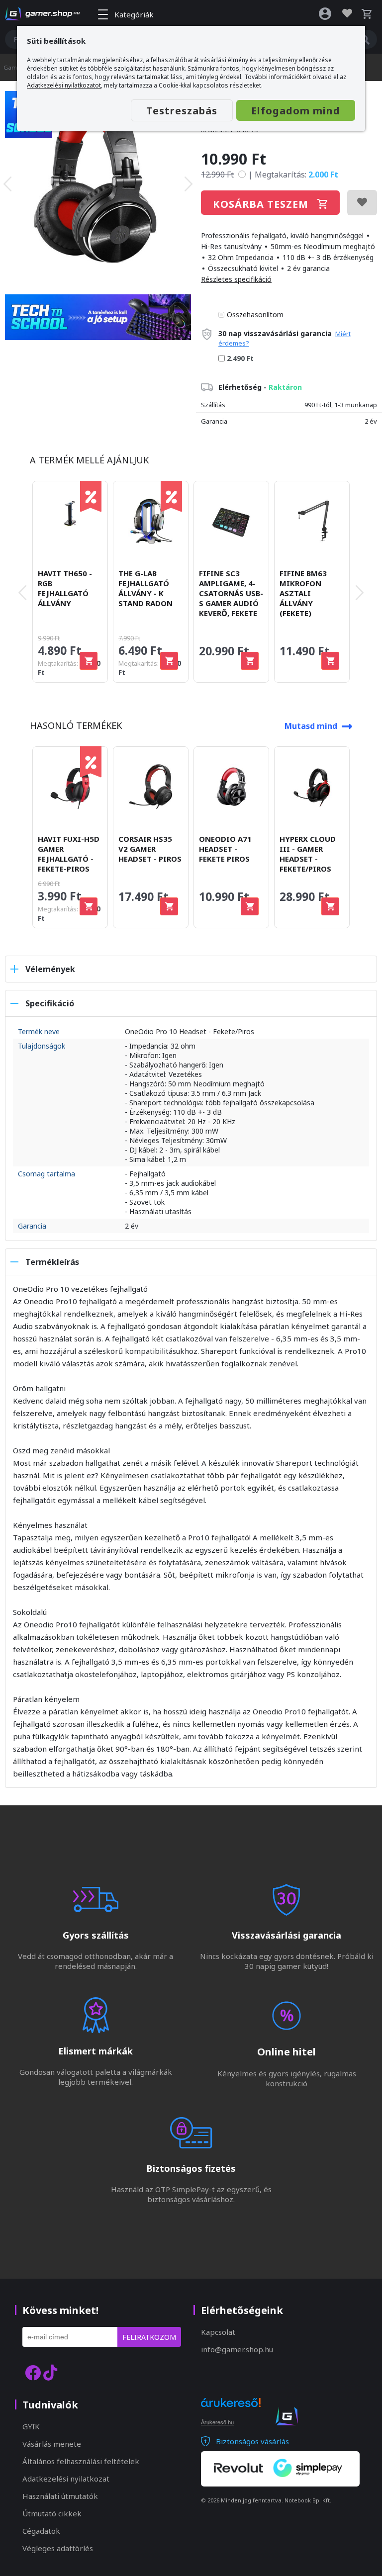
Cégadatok (41, 2531)
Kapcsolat (218, 2332)
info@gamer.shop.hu (237, 2349)
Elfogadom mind (296, 111)
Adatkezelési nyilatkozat (66, 2479)
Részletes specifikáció (236, 279)
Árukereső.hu (217, 2422)
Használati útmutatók (60, 2496)
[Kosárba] (89, 661)
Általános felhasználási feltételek (81, 2461)
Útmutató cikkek (52, 2513)
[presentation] (7, 184)
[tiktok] (50, 2372)
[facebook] (33, 2372)
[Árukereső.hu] (231, 2411)
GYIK (31, 2426)
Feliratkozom (149, 2337)
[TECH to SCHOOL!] (29, 135)
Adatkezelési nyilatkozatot (64, 85)
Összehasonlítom (255, 314)
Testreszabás (182, 111)
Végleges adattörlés (58, 2548)
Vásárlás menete (52, 2444)
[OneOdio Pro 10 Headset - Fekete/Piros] (98, 184)
